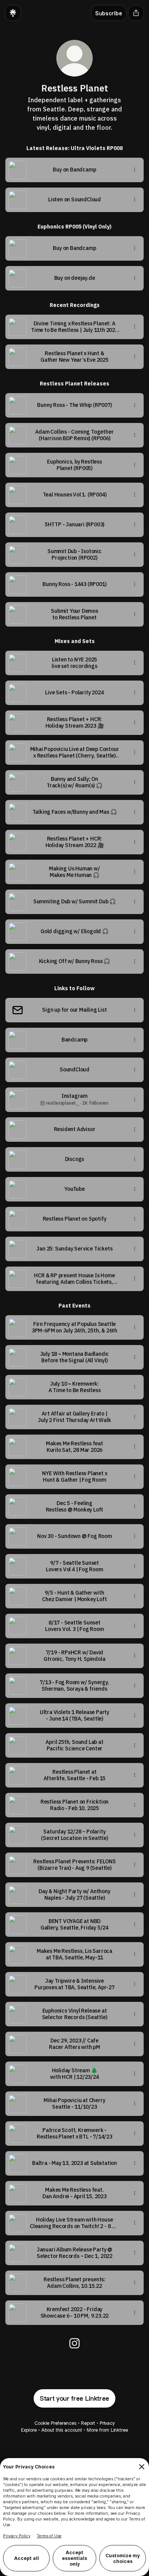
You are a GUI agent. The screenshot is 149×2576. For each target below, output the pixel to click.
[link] (74, 2343)
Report (88, 2423)
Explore (29, 2430)
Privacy (107, 2423)
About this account (62, 2430)
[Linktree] (13, 13)
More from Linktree (107, 2430)
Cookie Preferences (55, 2423)
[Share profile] (136, 13)
